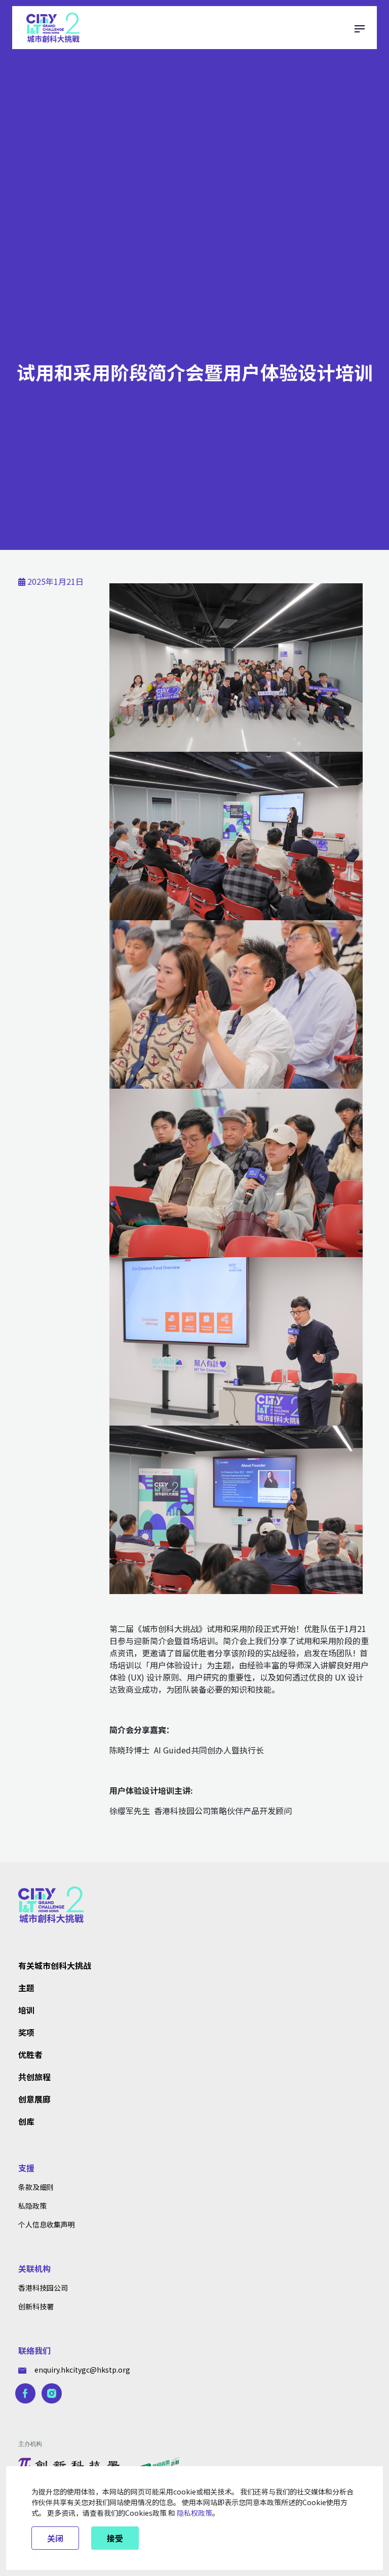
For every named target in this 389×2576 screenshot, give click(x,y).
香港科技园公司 (43, 2288)
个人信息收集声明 (47, 2224)
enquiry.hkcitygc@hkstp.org (82, 2370)
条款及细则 (36, 2187)
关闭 (55, 2538)
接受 (115, 2538)
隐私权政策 (194, 2513)
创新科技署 (36, 2306)
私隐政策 (32, 2206)
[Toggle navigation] (360, 27)
